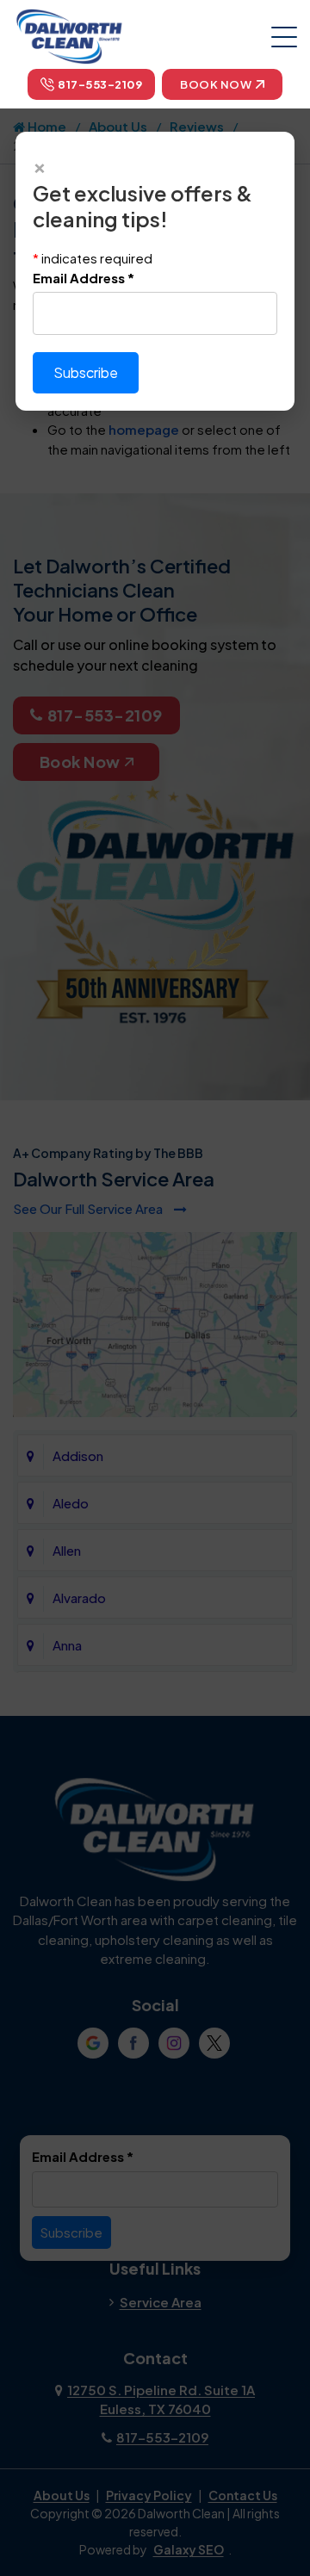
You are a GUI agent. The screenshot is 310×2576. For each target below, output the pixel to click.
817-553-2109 (100, 84)
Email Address (84, 278)
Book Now (216, 84)
